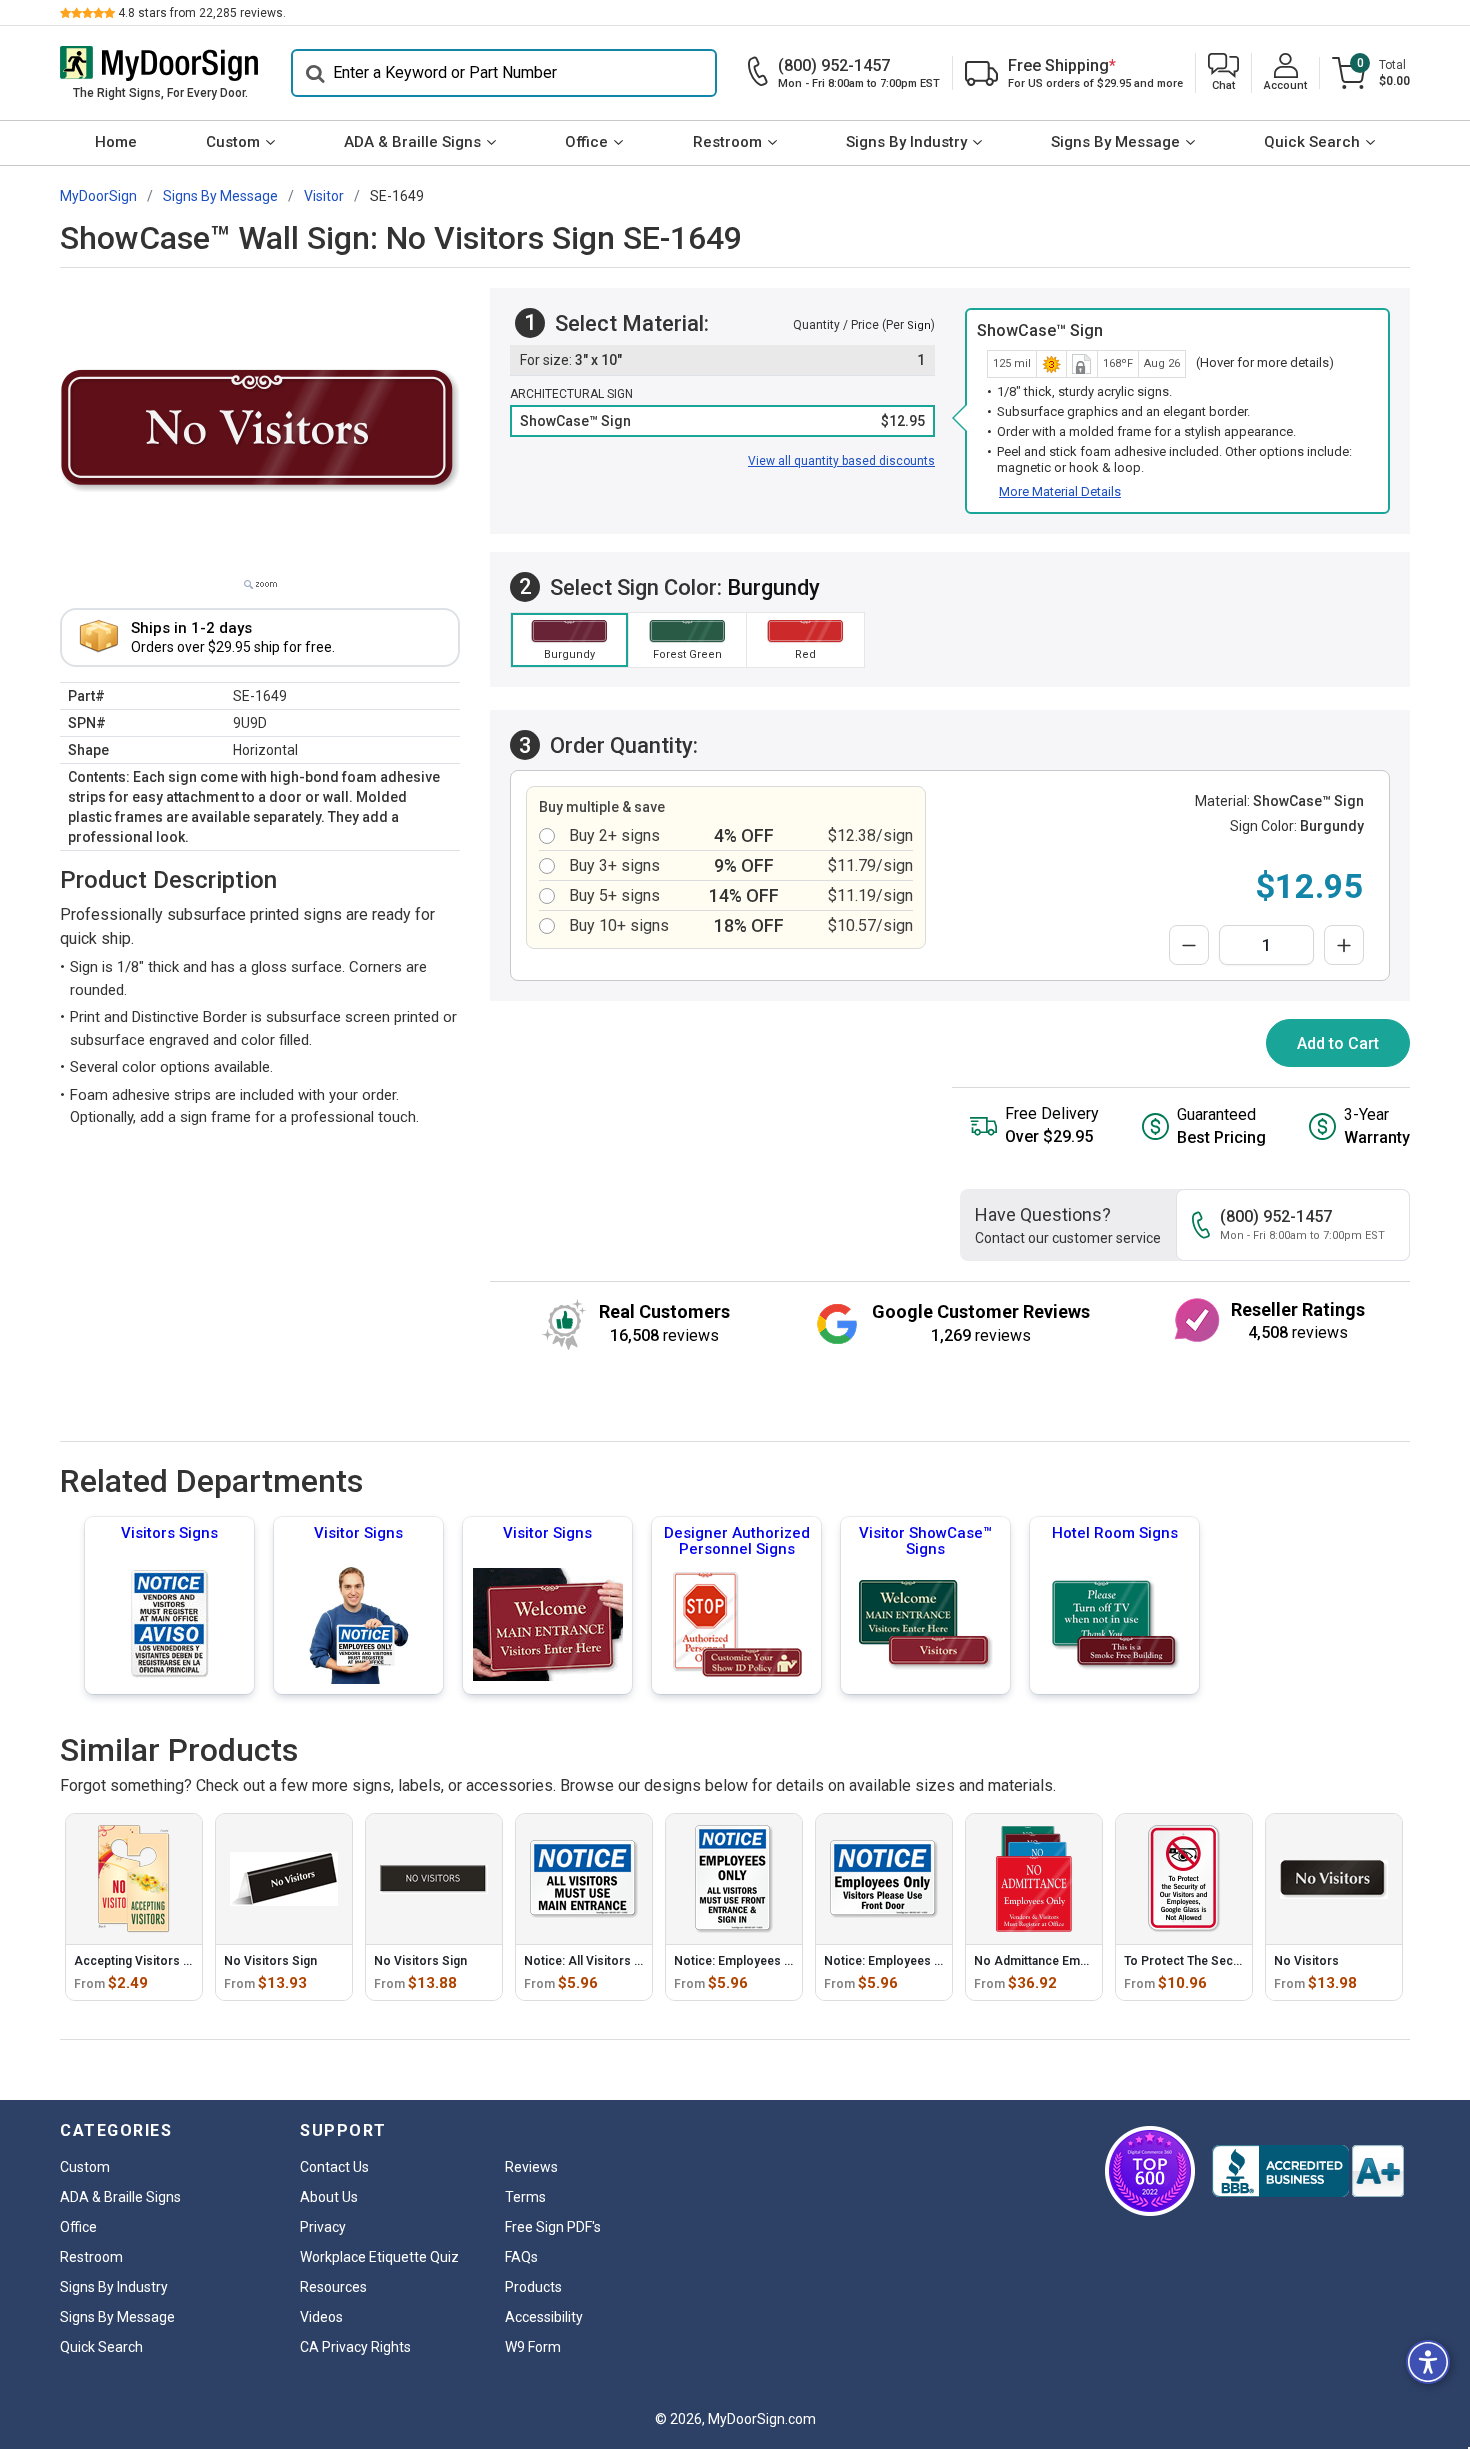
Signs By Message (1115, 142)
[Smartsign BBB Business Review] (1308, 2171)
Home (116, 142)
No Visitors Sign (270, 1961)
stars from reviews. (202, 13)
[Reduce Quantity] (1189, 945)
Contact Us (334, 2167)
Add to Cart (1338, 1043)
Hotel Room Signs (1115, 1533)
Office (586, 142)
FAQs (521, 2257)
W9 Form (533, 2347)
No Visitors (1306, 1961)
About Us (329, 2197)
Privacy (323, 2227)
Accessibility (544, 2317)
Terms (525, 2197)
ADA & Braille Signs (412, 142)
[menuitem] (115, 143)
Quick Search (1312, 142)
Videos (321, 2317)
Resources (333, 2287)
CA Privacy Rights (355, 2347)
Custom (233, 142)
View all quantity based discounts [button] (841, 461)
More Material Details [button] (1060, 491)
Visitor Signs (358, 1533)
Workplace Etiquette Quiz (379, 2257)
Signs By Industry (906, 142)
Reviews (531, 2167)
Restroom (727, 142)
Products (533, 2287)
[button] (1223, 73)
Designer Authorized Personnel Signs (737, 1541)
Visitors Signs (169, 1533)
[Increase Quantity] (1344, 945)
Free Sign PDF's (553, 2227)
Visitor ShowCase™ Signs (925, 1541)
